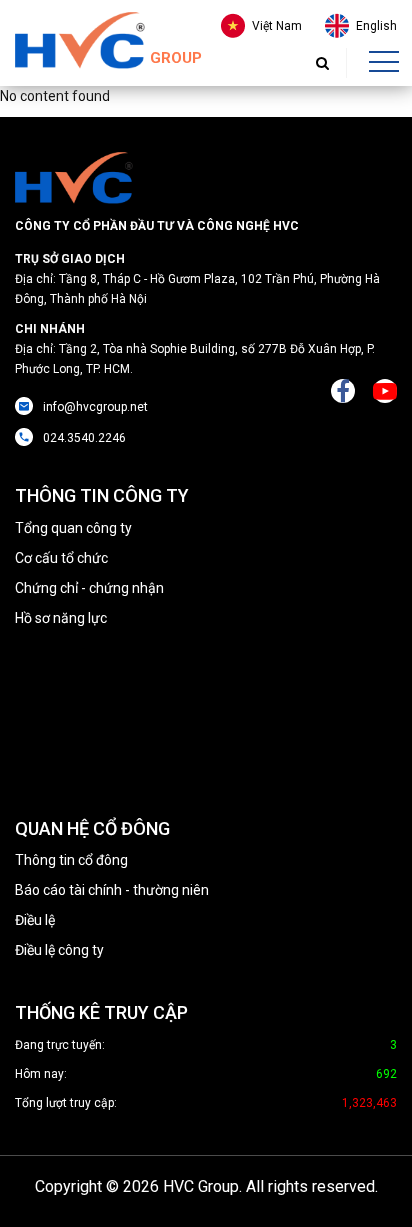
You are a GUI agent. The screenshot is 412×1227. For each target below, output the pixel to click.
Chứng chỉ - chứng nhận (89, 588)
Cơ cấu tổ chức (61, 558)
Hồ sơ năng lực (61, 618)
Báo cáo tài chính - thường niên (112, 890)
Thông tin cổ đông (71, 860)
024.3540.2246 (84, 438)
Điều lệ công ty (59, 950)
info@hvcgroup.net (95, 407)
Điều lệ (35, 920)
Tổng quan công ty (73, 528)
